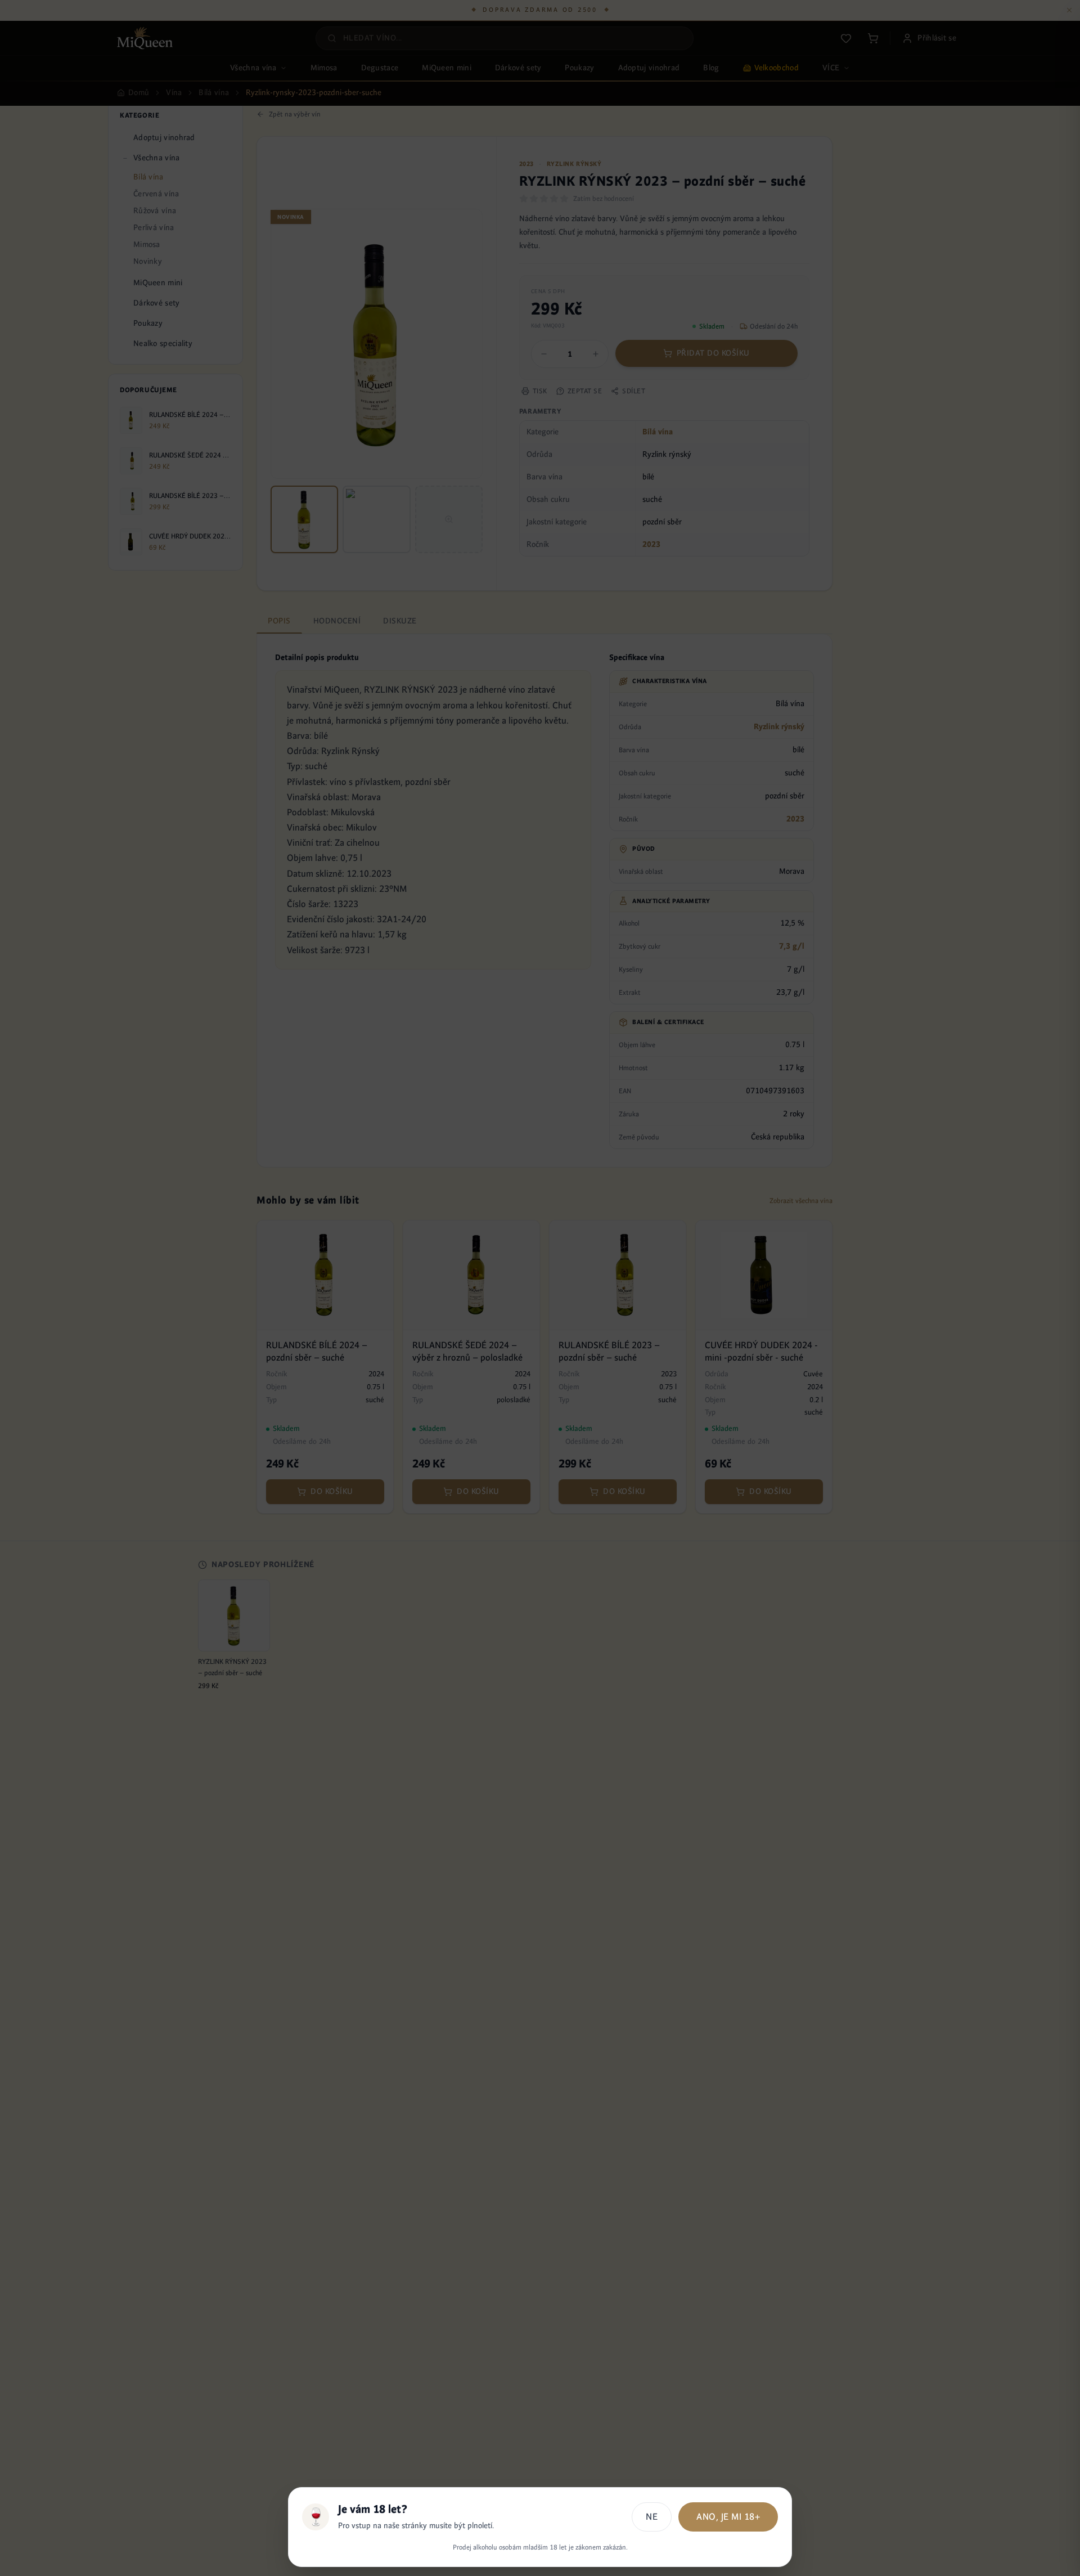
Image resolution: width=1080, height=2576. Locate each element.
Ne (652, 2517)
